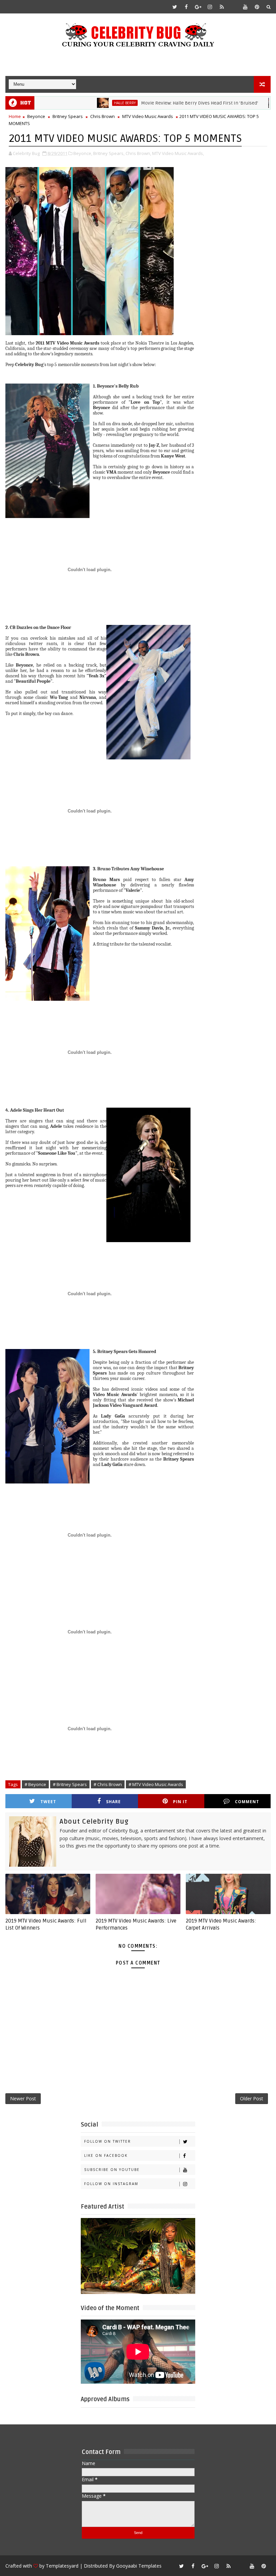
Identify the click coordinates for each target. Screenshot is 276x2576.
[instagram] (210, 7)
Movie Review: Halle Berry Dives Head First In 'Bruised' (163, 103)
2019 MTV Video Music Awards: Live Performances (136, 1924)
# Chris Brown (108, 1784)
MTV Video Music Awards (148, 116)
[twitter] (175, 7)
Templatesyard (62, 2566)
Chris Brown (102, 116)
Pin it (180, 1802)
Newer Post (23, 2098)
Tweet (48, 1802)
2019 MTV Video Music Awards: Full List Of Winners (46, 1924)
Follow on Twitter (108, 2141)
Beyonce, (83, 153)
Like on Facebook (106, 2155)
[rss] (222, 7)
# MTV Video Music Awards (156, 1784)
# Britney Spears (70, 1784)
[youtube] (245, 7)
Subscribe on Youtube (112, 2170)
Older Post (252, 2098)
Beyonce (36, 116)
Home (15, 116)
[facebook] (186, 7)
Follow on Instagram (111, 2184)
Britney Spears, (109, 153)
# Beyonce (35, 1784)
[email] (234, 7)
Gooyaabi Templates (139, 2566)
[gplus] (198, 7)
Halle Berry (88, 103)
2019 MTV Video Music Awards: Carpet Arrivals (221, 1924)
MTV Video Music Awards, (178, 153)
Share (113, 1802)
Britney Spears (68, 116)
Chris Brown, (138, 153)
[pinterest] (257, 7)
